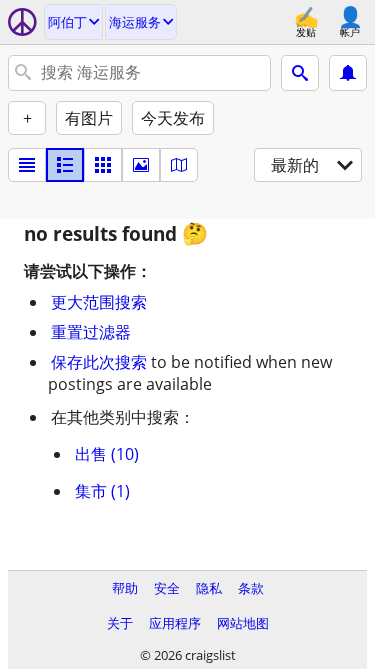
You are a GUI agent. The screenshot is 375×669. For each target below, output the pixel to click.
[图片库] (141, 165)
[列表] (27, 165)
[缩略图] (65, 165)
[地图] (179, 165)
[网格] (103, 165)
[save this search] (348, 73)
